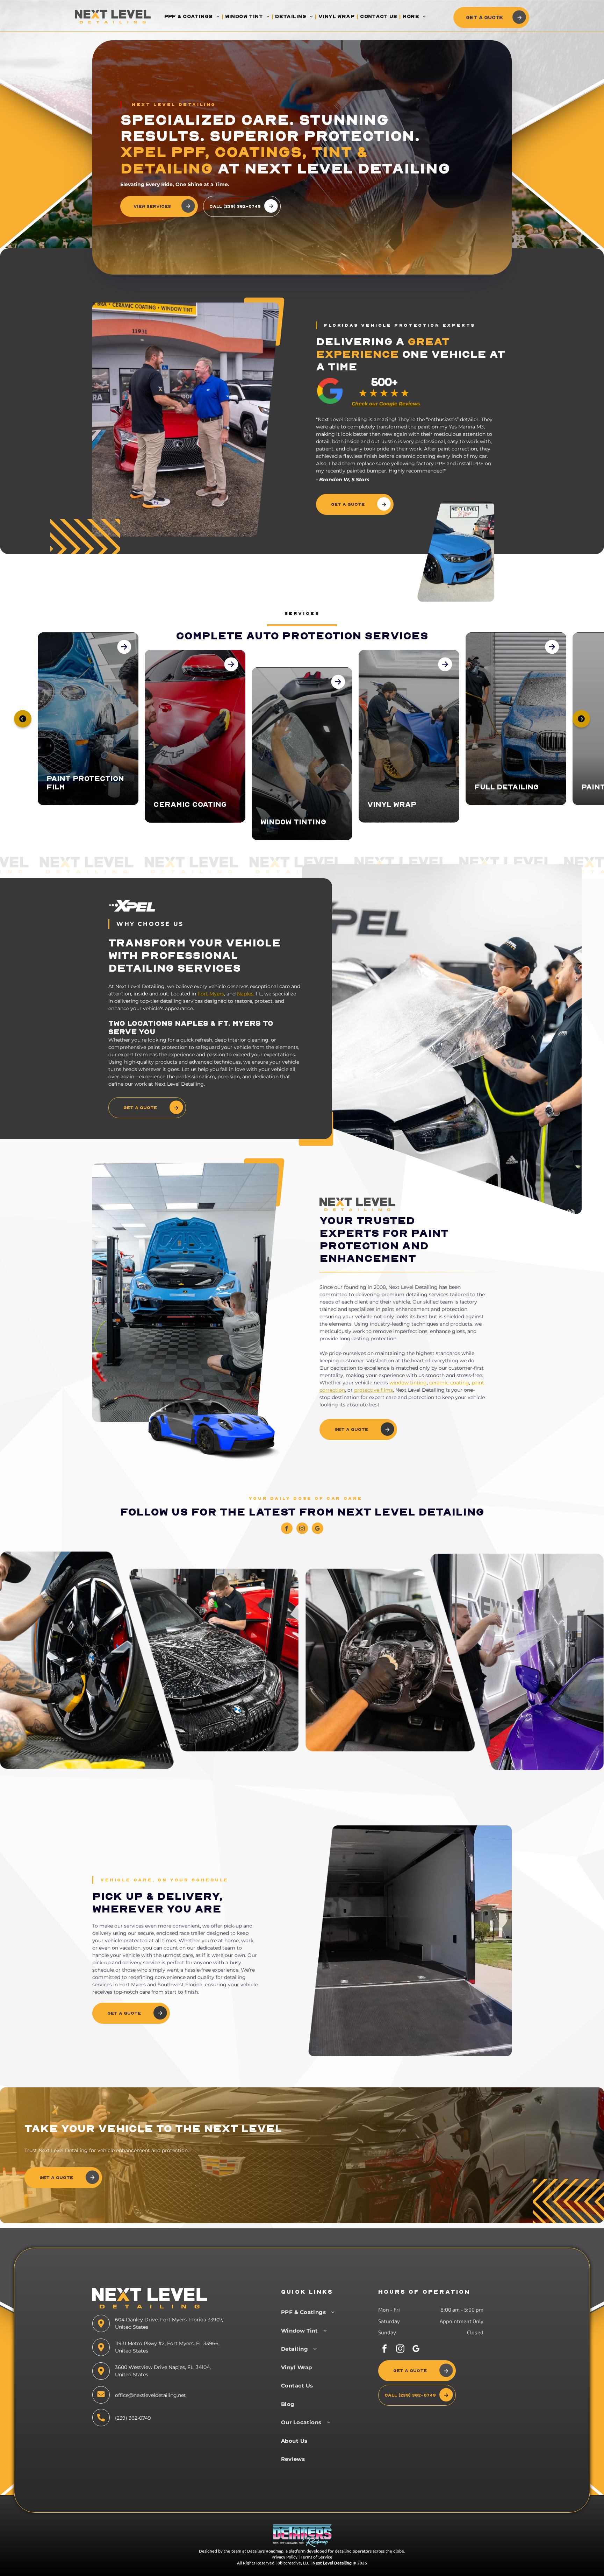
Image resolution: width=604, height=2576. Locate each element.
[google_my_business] (318, 1529)
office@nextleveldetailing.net (150, 2395)
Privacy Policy (285, 2557)
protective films (373, 1390)
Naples (245, 994)
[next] (581, 719)
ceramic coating (449, 1383)
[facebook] (287, 1529)
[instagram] (302, 1529)
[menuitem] (193, 17)
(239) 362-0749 (133, 2418)
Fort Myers (211, 994)
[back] (23, 719)
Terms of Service (317, 2557)
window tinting (408, 1383)
